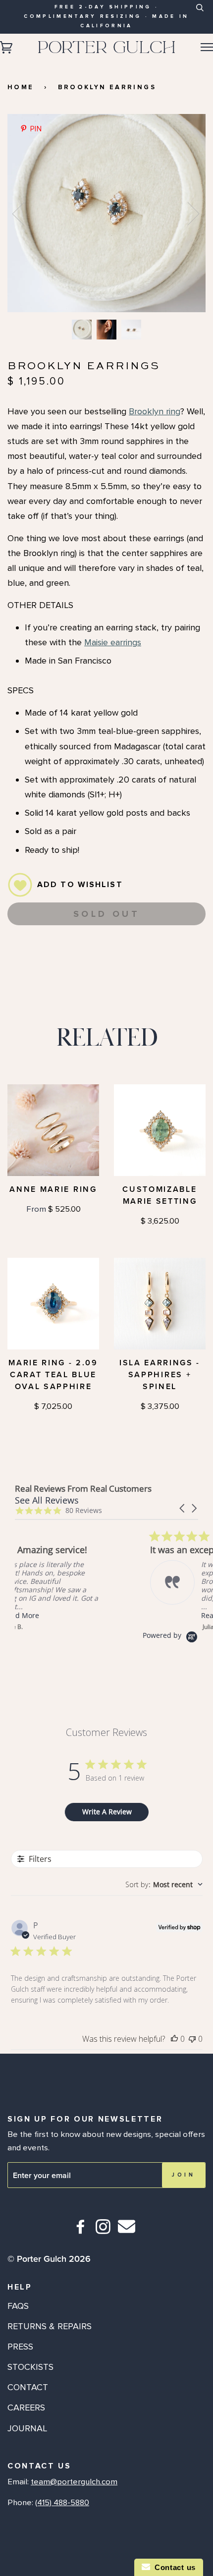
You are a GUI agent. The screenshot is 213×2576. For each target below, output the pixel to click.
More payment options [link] (106, 970)
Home (21, 87)
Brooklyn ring (155, 411)
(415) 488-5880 (62, 2503)
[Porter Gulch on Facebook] (81, 2231)
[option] (106, 213)
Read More (92, 1615)
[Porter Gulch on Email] (127, 2233)
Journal (27, 2428)
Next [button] (187, 213)
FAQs (18, 2306)
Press (20, 2347)
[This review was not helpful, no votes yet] (192, 2039)
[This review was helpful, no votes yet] (174, 2039)
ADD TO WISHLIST (80, 885)
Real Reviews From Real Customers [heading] (83, 1488)
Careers (26, 2408)
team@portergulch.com (74, 2482)
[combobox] (199, 15)
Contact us (173, 2567)
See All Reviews (47, 1500)
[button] (183, 1508)
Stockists (30, 2367)
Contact (28, 2387)
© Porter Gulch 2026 (49, 2259)
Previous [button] (24, 213)
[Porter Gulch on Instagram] (103, 2231)
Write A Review (107, 1812)
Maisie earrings (113, 642)
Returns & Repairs (50, 2326)
